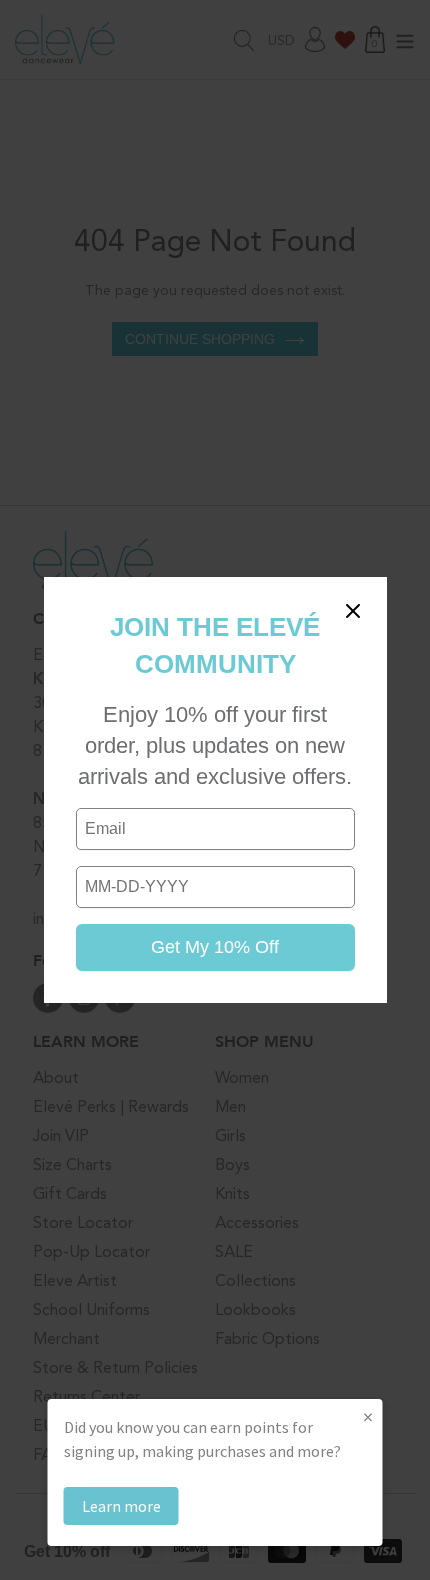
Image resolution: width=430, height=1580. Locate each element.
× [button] (368, 1416)
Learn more (121, 1506)
